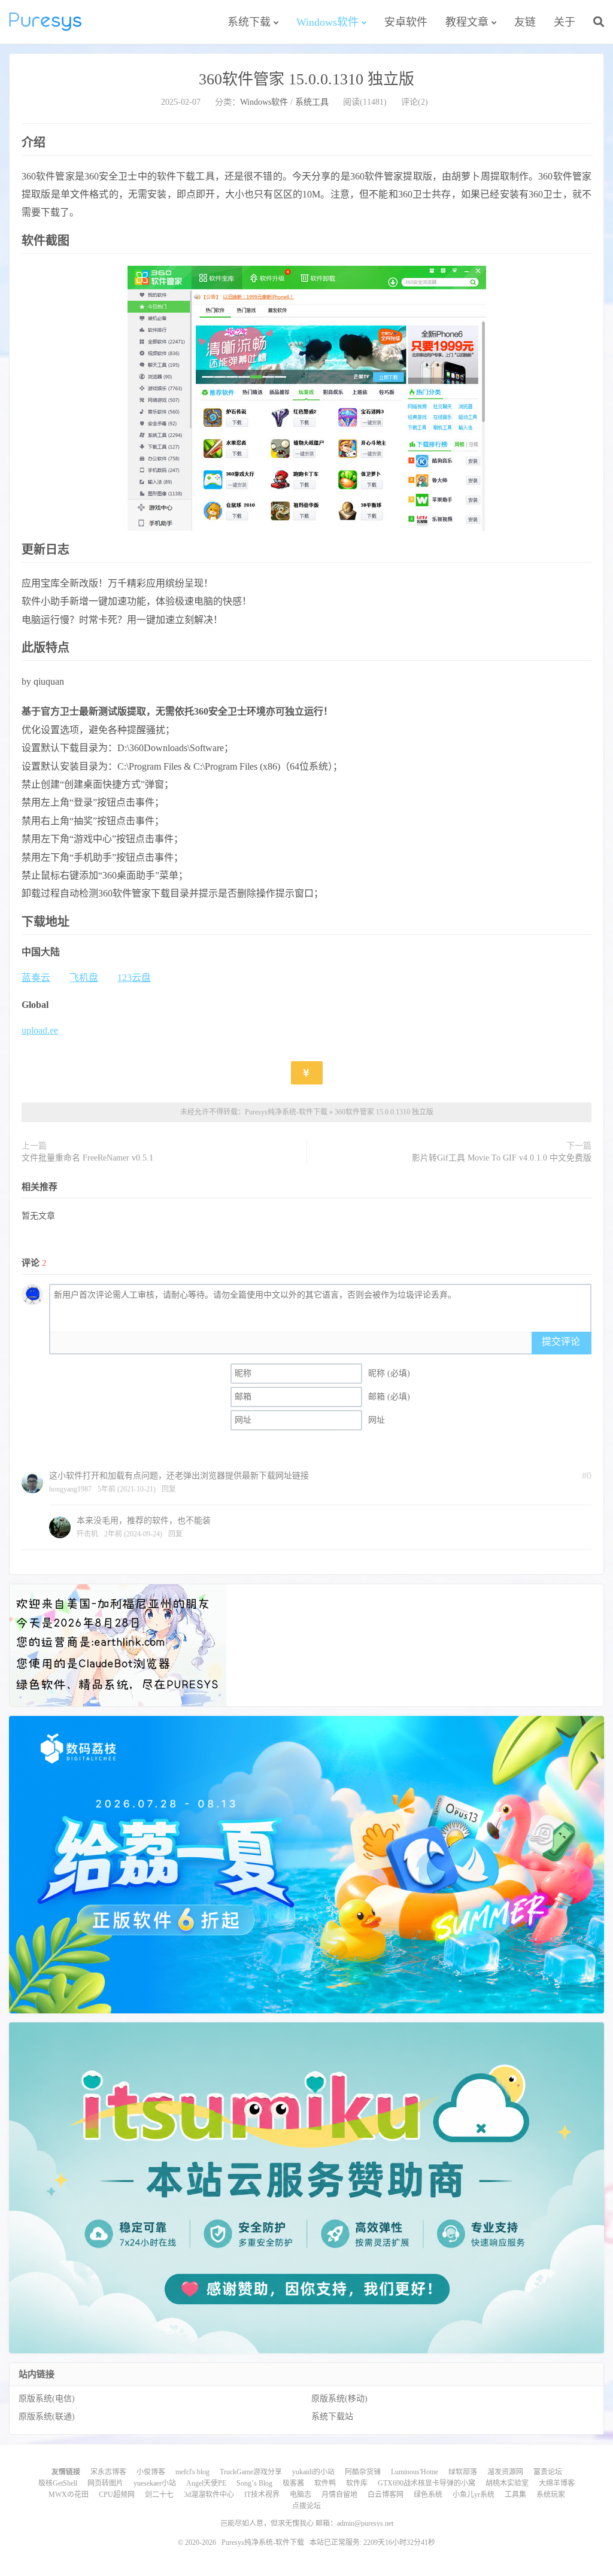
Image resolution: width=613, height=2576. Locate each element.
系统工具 (312, 102)
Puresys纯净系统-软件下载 (45, 22)
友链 (525, 22)
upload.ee (40, 1030)
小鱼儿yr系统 (474, 2495)
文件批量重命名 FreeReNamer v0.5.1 (87, 1158)
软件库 (357, 2483)
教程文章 (467, 22)
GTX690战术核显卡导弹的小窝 (427, 2483)
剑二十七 (159, 2495)
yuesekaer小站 (155, 2483)
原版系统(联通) (47, 2416)
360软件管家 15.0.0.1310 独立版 (306, 79)
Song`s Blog (254, 2483)
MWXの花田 (69, 2495)
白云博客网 (386, 2495)
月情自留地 (339, 2495)
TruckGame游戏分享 (251, 2472)
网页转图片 (105, 2483)
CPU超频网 (117, 2495)
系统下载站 (332, 2416)
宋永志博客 (108, 2472)
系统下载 (249, 22)
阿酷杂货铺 (363, 2472)
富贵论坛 (548, 2472)
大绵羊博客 (557, 2483)
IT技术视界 (262, 2495)
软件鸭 (325, 2483)
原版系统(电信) (47, 2399)
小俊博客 (151, 2472)
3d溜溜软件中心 (209, 2495)
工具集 (515, 2495)
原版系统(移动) (339, 2399)
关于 (565, 22)
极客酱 (293, 2483)
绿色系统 (428, 2495)
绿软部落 (463, 2472)
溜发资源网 (505, 2472)
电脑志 (301, 2495)
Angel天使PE (206, 2483)
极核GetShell (58, 2483)
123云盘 (134, 978)
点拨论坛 (306, 2506)
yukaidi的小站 (313, 2472)
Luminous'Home (415, 2472)
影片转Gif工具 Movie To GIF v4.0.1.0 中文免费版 (502, 1158)
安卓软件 (406, 22)
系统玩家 (551, 2495)
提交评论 (561, 1342)
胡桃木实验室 (507, 2483)
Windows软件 (327, 22)
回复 (169, 1489)
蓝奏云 (36, 978)
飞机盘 (84, 978)
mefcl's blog (192, 2472)
